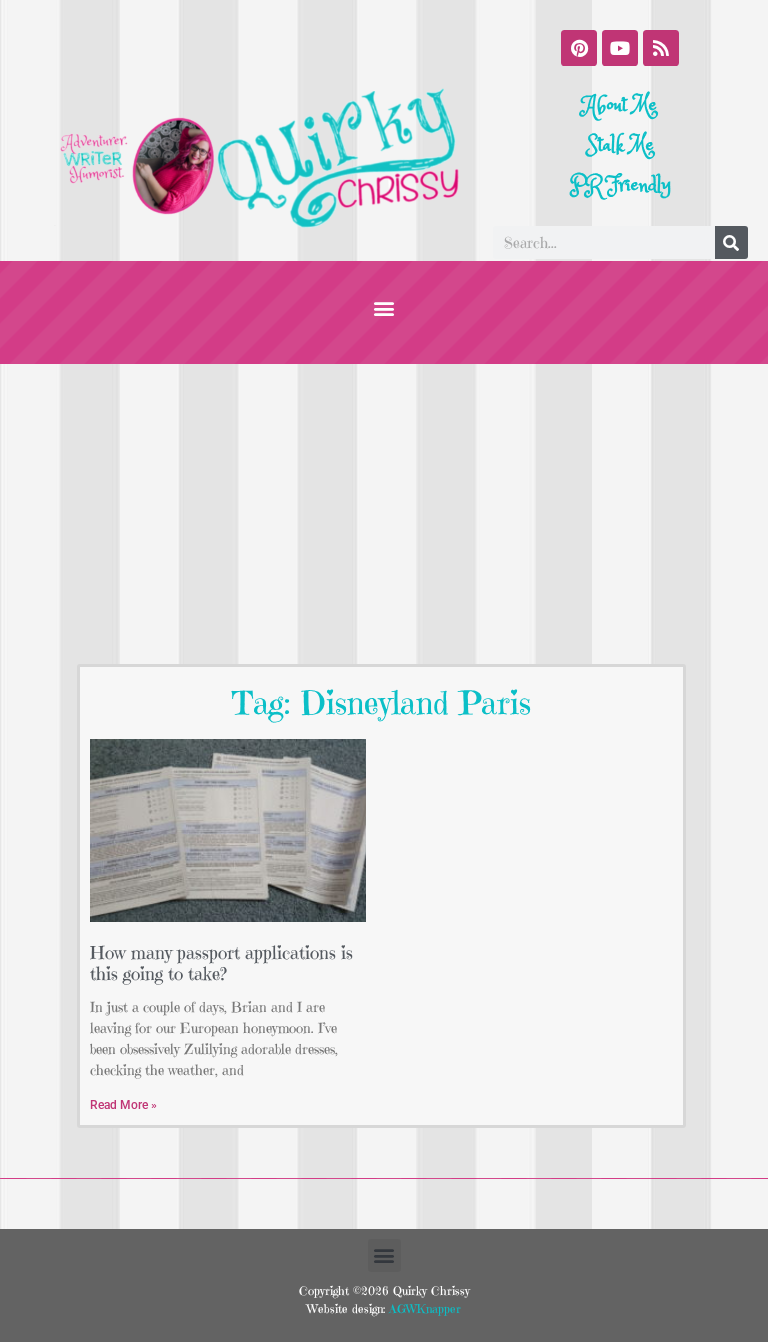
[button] (384, 307)
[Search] (731, 242)
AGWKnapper (423, 1308)
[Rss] (661, 48)
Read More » (123, 1105)
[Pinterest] (579, 48)
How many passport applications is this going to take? (221, 963)
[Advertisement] (384, 514)
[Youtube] (620, 48)
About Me (620, 105)
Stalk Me (620, 145)
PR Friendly (620, 185)
